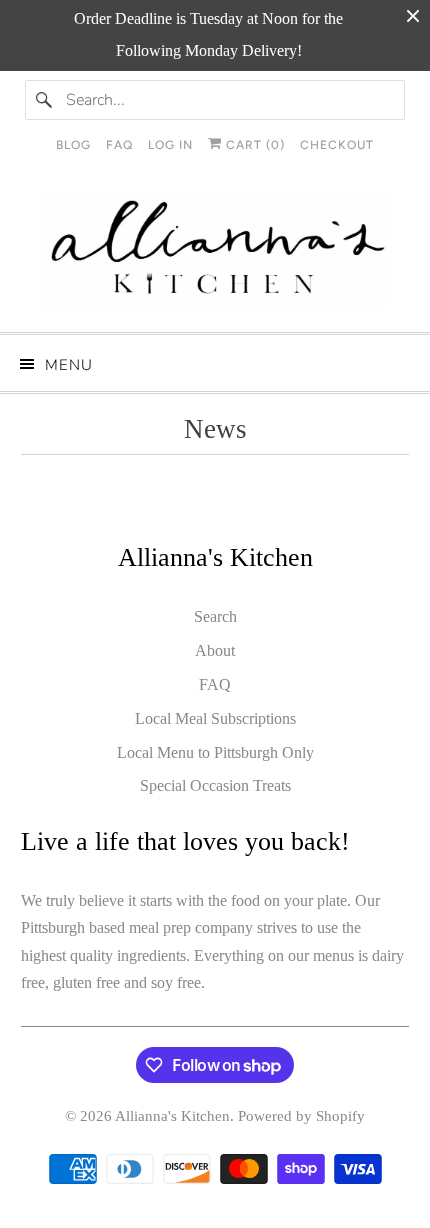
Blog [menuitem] (73, 145)
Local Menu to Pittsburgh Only (215, 752)
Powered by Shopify (301, 1116)
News (215, 429)
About (215, 650)
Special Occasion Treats (215, 785)
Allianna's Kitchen (172, 1116)
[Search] (45, 100)
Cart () (253, 145)
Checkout (337, 145)
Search (215, 616)
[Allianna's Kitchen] (215, 256)
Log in (170, 145)
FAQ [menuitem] (119, 145)
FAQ (215, 684)
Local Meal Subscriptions (215, 718)
